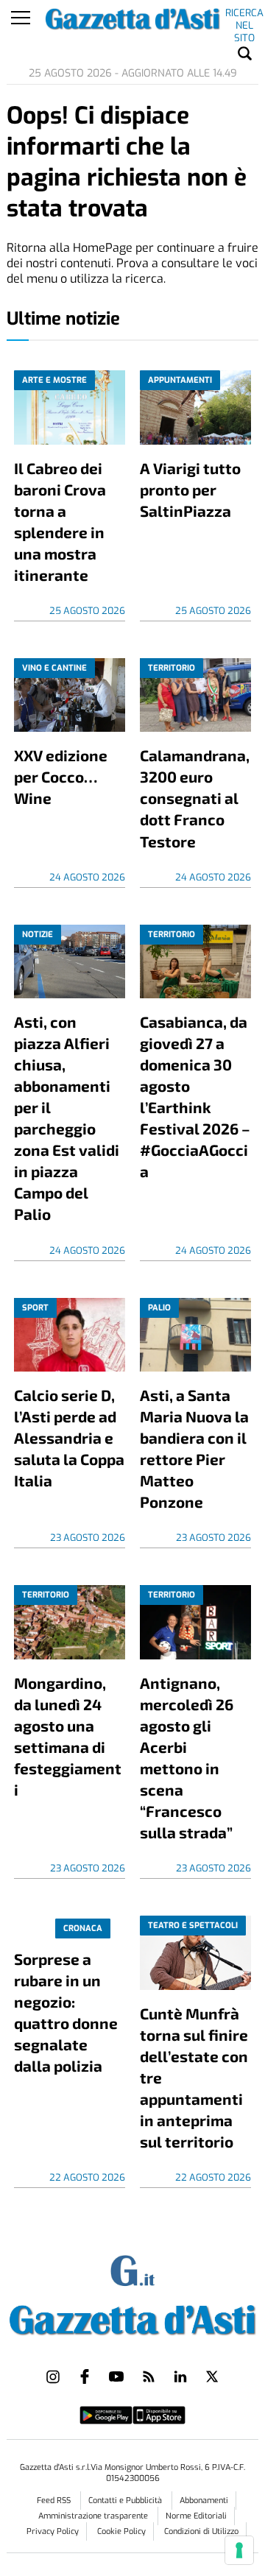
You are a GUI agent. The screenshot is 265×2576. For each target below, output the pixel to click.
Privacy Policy (53, 2531)
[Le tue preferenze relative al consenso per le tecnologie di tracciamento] (239, 2550)
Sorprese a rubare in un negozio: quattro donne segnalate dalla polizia (66, 2012)
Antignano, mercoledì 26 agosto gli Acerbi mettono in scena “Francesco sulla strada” (187, 1757)
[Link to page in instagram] (53, 2376)
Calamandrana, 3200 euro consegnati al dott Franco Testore (195, 798)
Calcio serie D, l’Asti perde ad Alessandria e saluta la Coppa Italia (69, 1437)
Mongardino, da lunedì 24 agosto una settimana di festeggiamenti (68, 1736)
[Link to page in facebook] (85, 2376)
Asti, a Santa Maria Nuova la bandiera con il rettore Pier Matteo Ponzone (194, 1448)
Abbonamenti (204, 2501)
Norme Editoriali (196, 2516)
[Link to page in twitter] (212, 2376)
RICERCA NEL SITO (244, 15)
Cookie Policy (121, 2531)
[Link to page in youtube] (116, 2376)
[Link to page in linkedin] (180, 2376)
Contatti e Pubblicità (126, 2501)
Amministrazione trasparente (94, 2516)
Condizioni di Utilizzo (201, 2531)
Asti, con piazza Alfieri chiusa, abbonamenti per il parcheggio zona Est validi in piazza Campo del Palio (67, 1118)
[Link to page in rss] (149, 2376)
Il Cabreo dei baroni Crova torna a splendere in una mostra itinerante (60, 521)
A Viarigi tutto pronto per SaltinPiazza (190, 489)
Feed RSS (55, 2501)
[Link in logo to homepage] (132, 2317)
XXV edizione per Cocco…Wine (61, 776)
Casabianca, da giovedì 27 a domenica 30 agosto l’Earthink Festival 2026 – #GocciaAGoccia (195, 1096)
